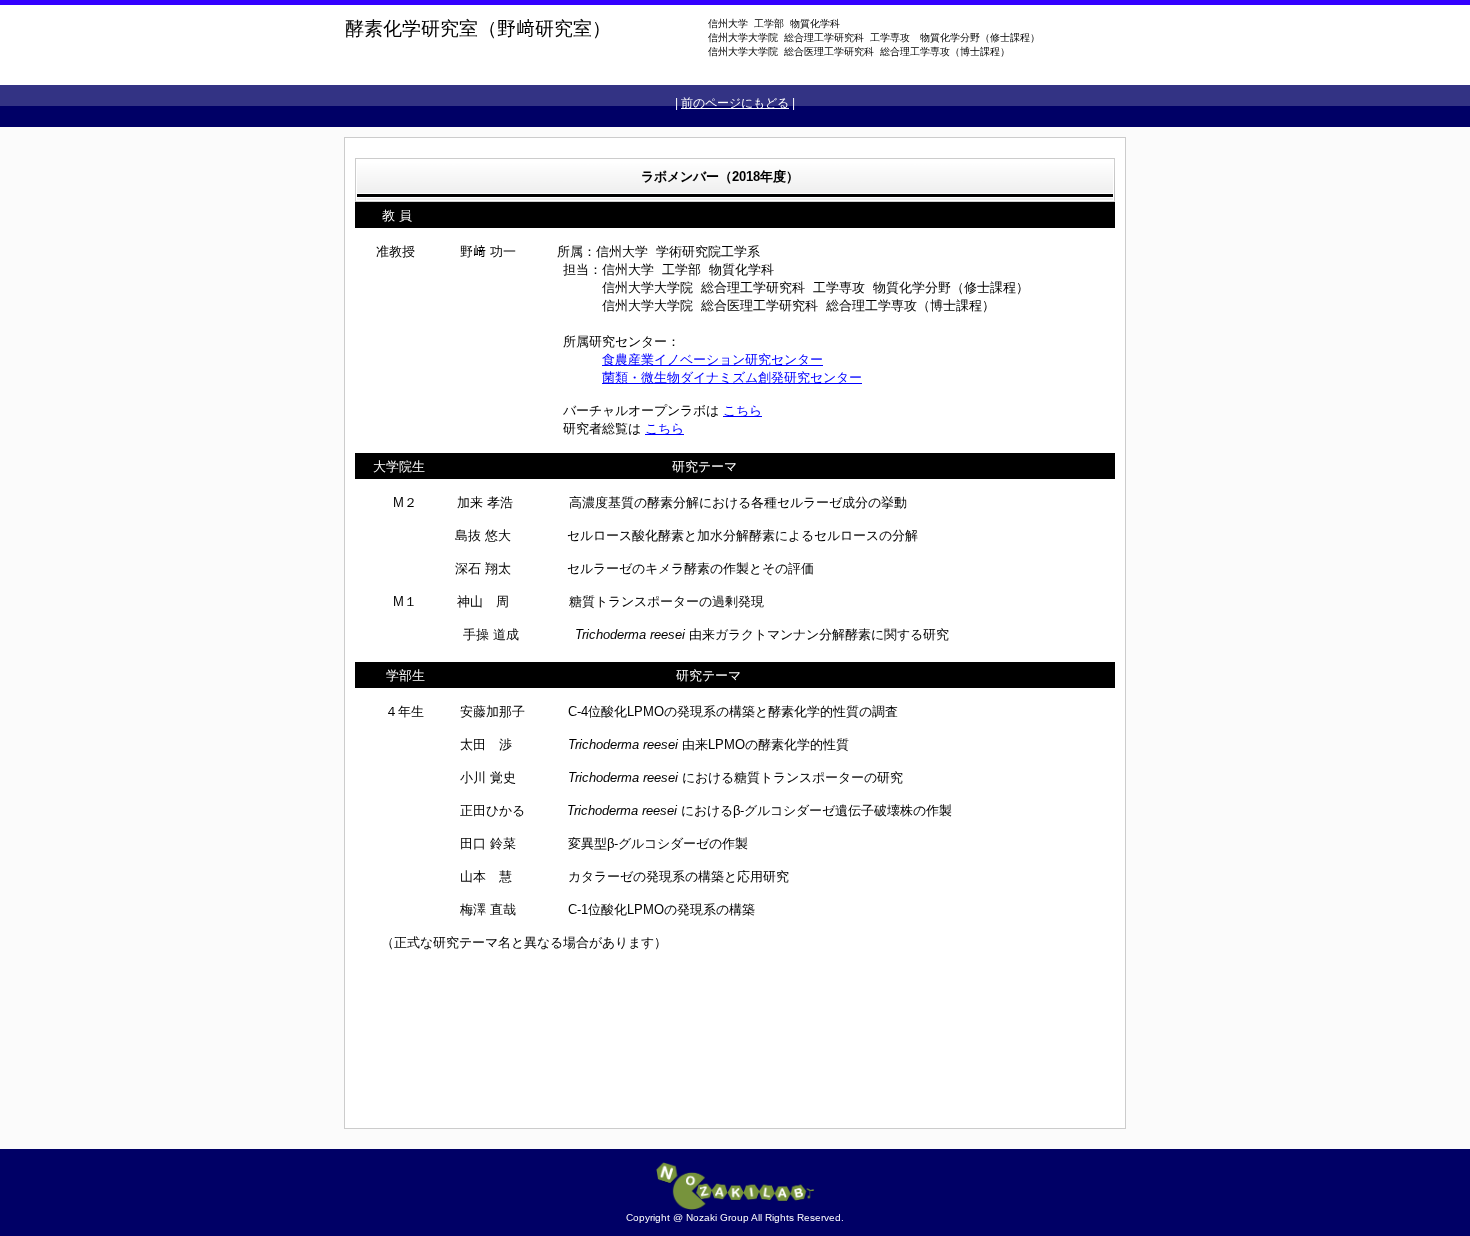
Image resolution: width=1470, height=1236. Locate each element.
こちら (742, 410)
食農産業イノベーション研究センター (712, 359)
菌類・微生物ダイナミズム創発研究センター (732, 377)
